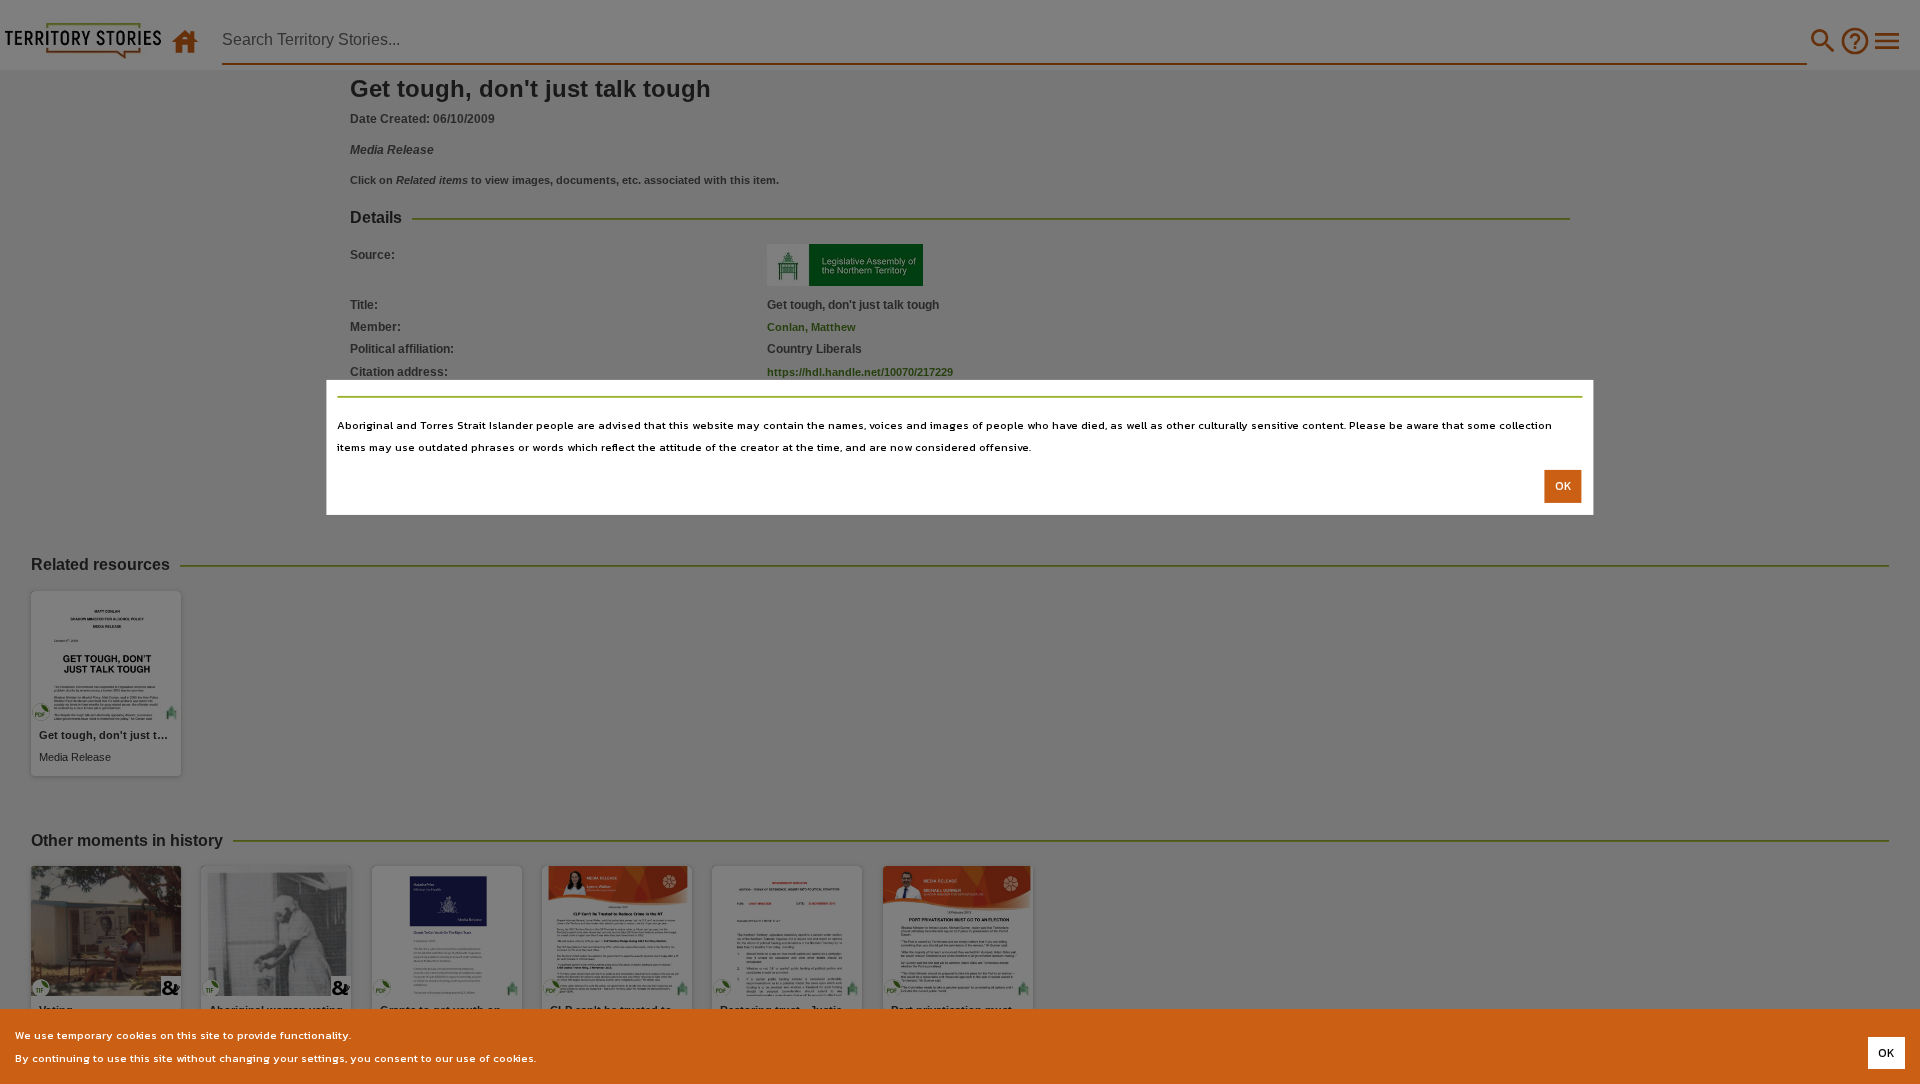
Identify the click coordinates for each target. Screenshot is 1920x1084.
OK (1563, 486)
